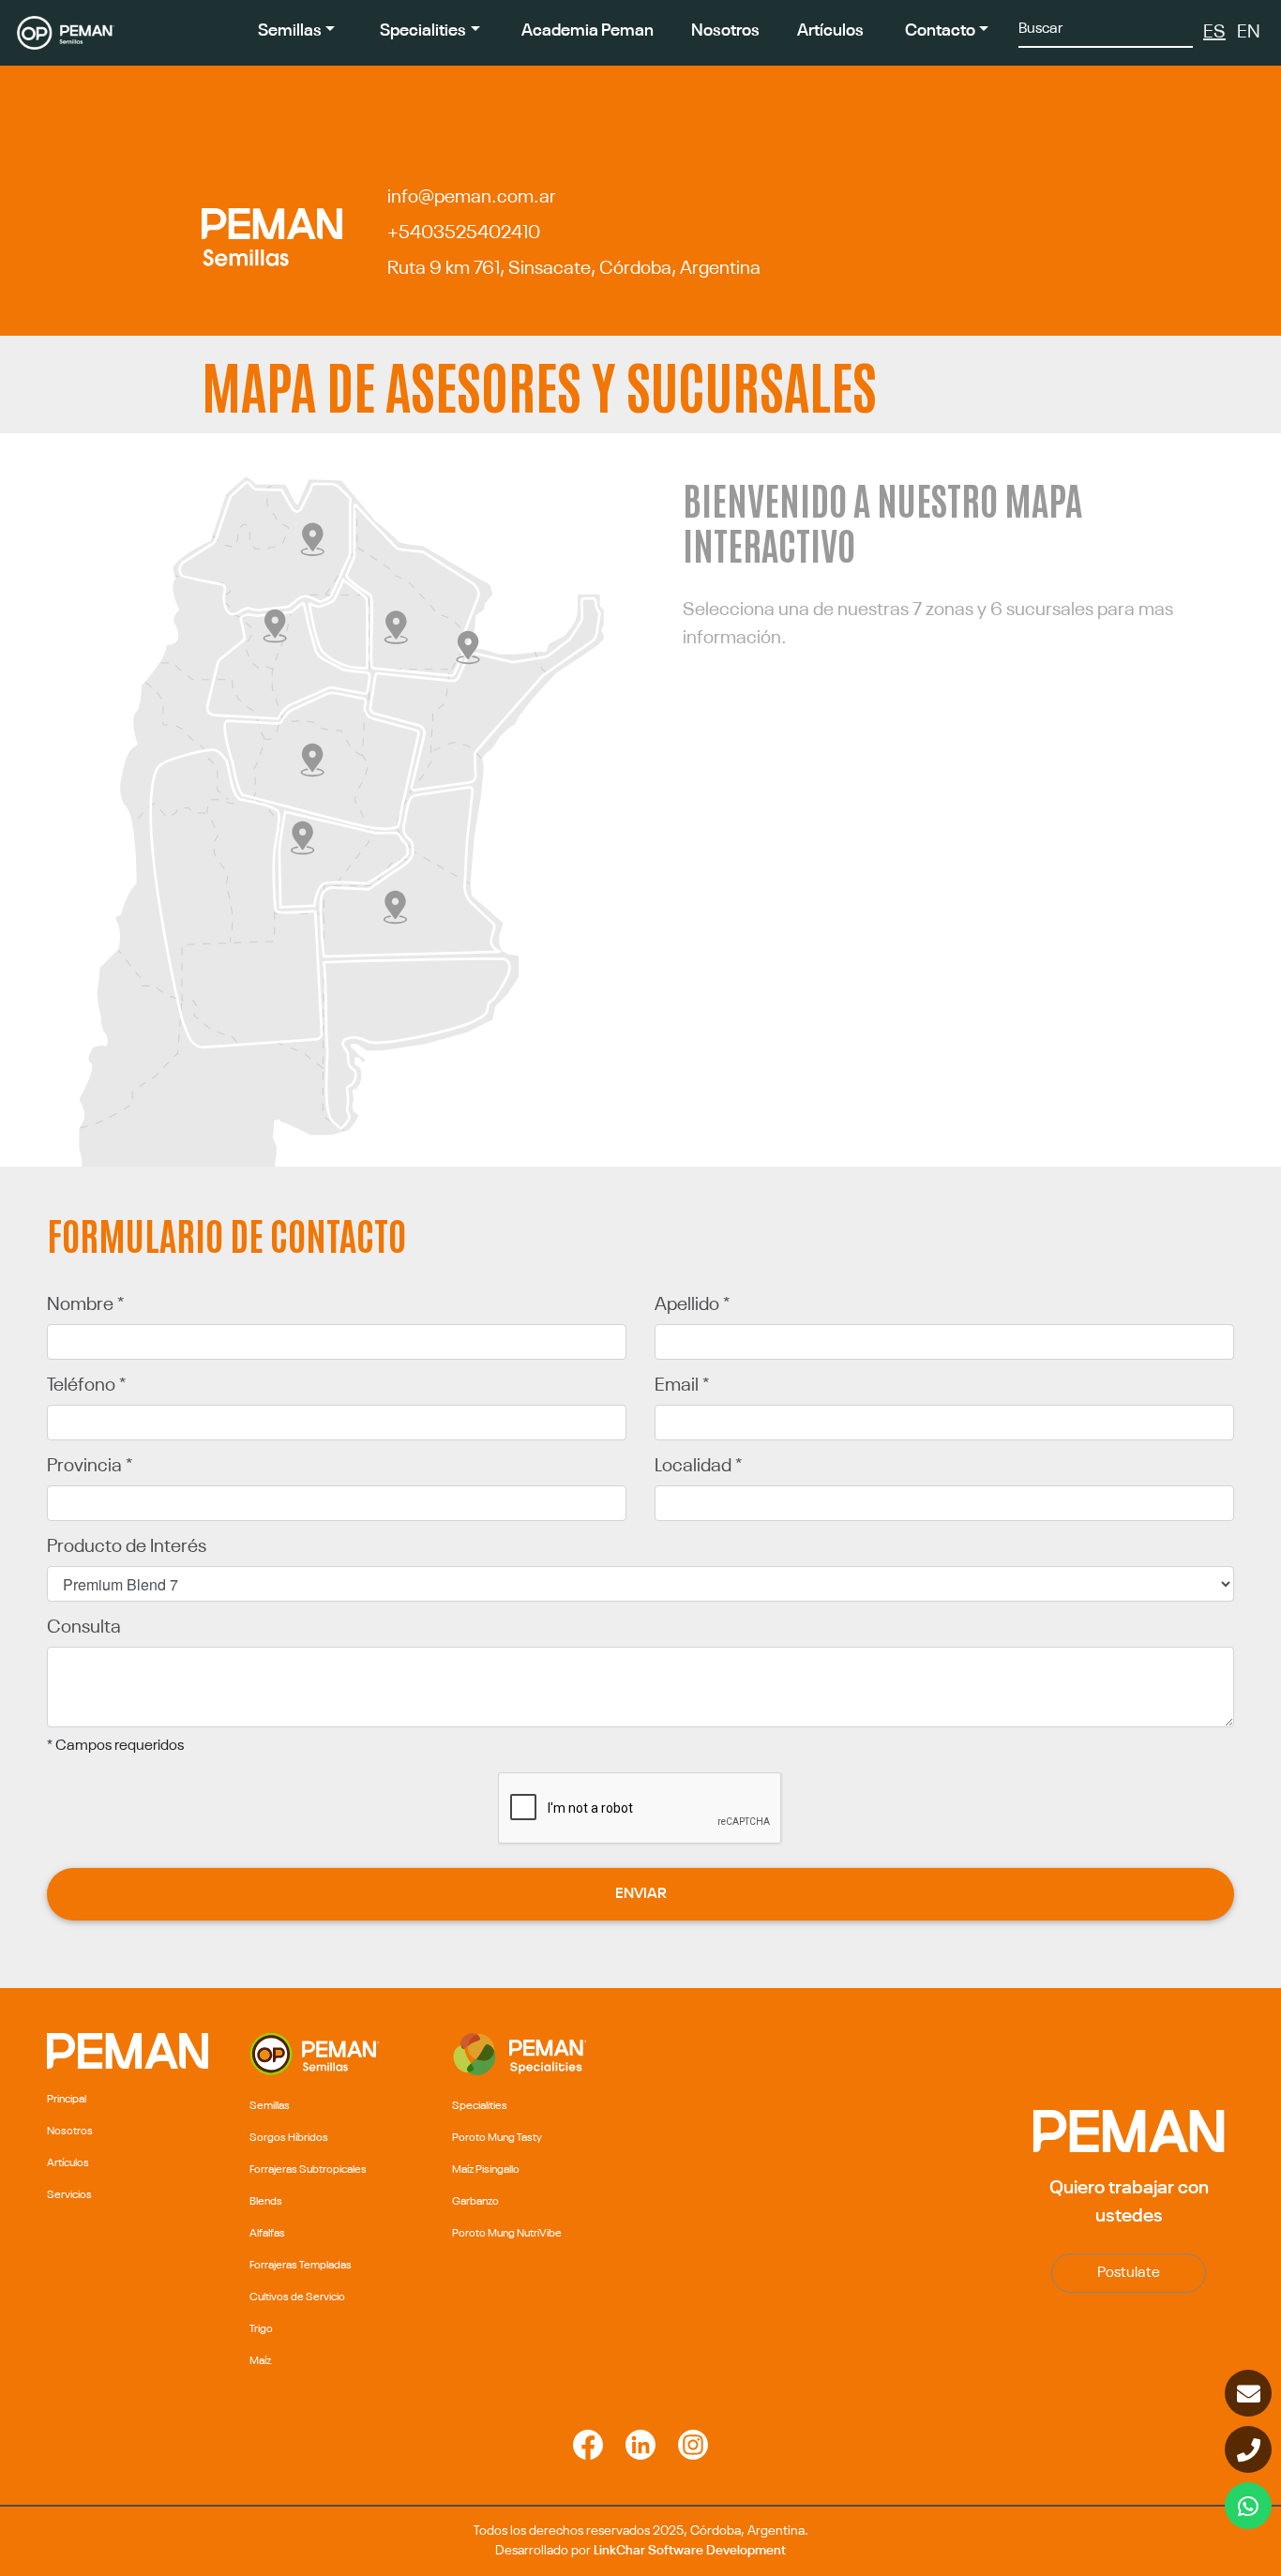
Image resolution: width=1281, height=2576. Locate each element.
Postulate (1129, 2273)
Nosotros (725, 31)
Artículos (830, 31)
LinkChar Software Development (690, 2551)
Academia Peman (588, 31)
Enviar (641, 1894)
